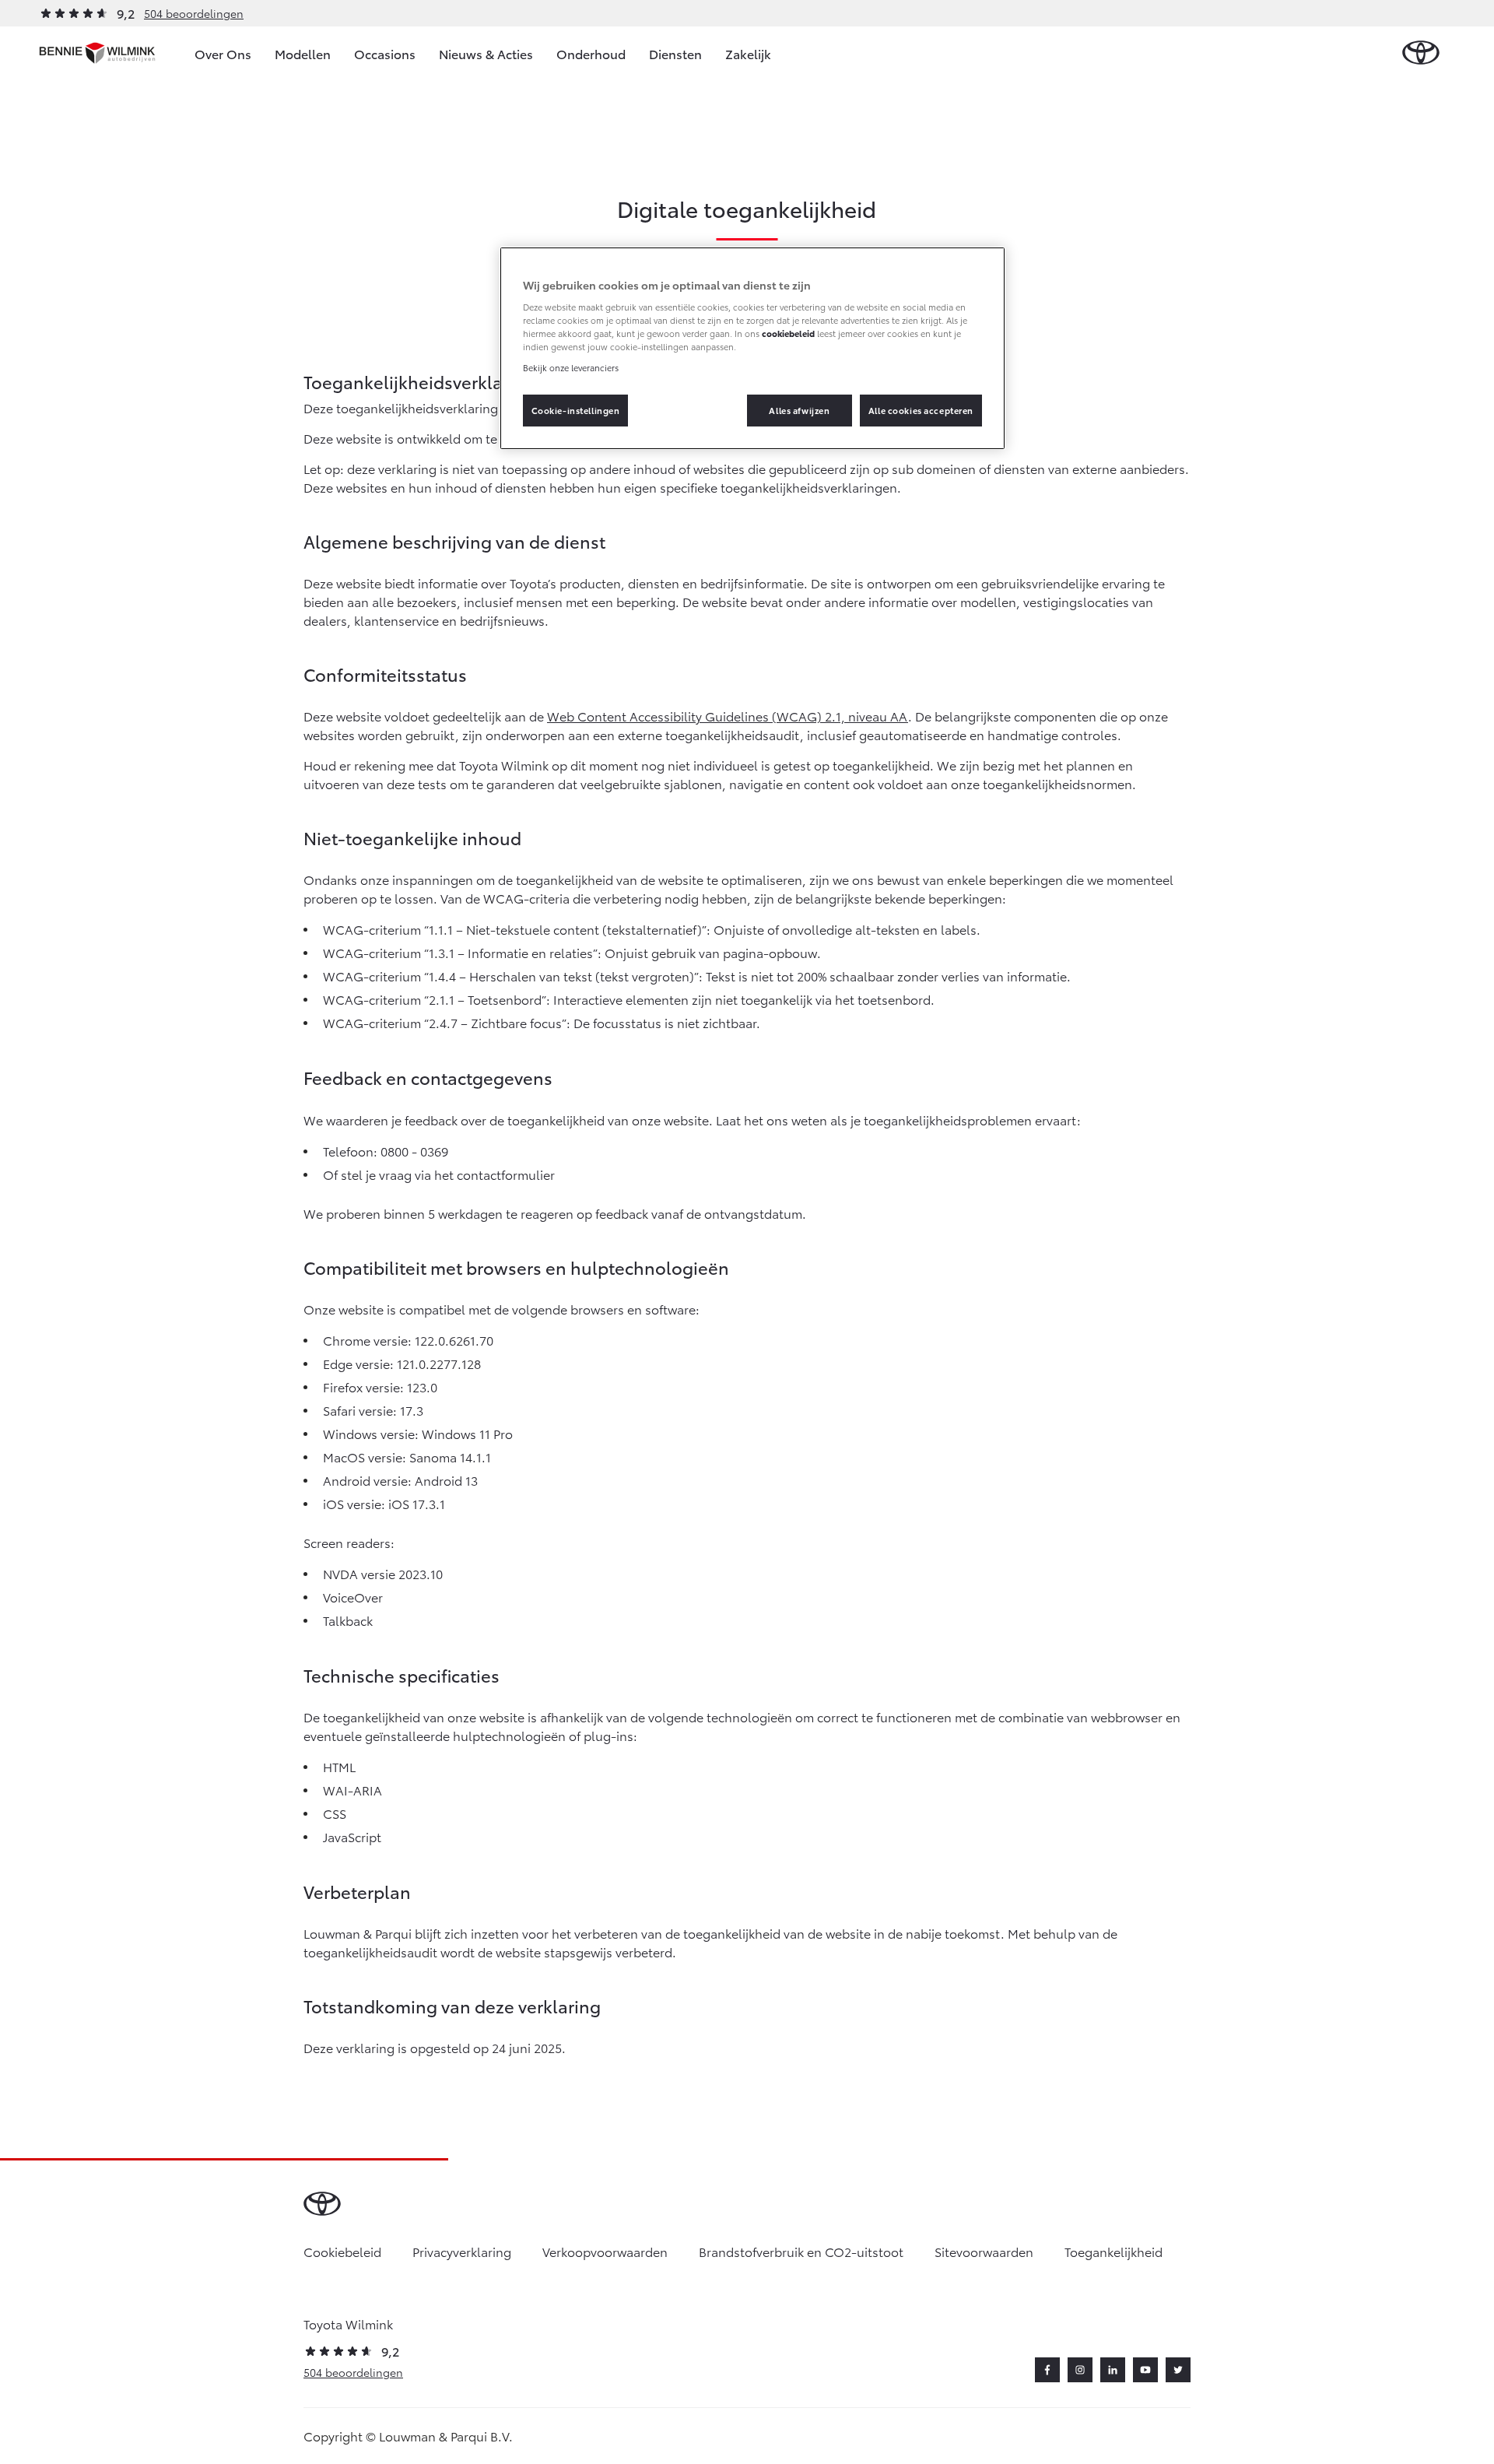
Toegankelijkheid (1113, 2251)
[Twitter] (1178, 2370)
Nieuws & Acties (486, 53)
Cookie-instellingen (576, 410)
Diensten (675, 53)
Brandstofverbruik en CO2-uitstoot (801, 2251)
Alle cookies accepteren (921, 410)
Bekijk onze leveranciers (571, 367)
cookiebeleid (788, 333)
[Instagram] (1080, 2370)
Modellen (303, 53)
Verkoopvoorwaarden (605, 2251)
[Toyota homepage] (1421, 53)
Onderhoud (591, 53)
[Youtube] (1145, 2370)
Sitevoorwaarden (984, 2251)
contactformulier (506, 1174)
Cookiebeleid (342, 2251)
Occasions (385, 53)
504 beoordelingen (194, 13)
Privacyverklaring (462, 2251)
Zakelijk (748, 53)
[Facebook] (1047, 2370)
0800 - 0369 (414, 1151)
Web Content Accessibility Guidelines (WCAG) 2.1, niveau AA (728, 716)
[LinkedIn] (1113, 2370)
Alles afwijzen (799, 410)
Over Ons (223, 53)
